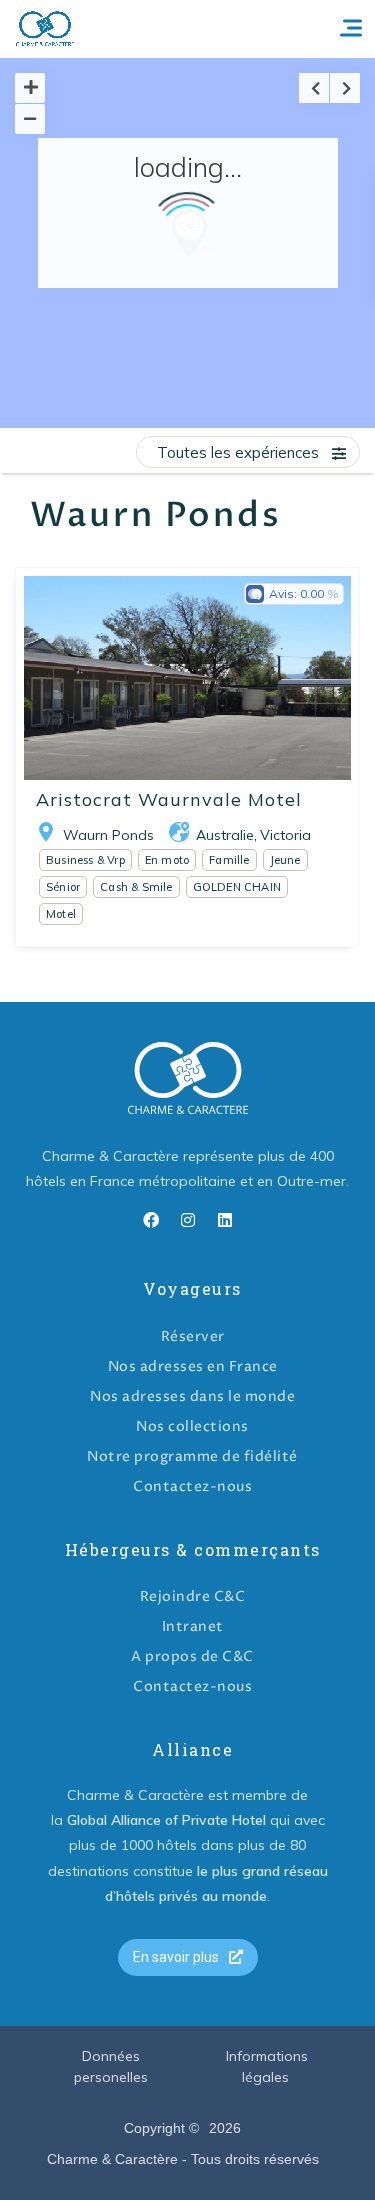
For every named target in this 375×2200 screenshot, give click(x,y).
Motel (61, 914)
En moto (167, 860)
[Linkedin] (225, 1220)
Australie (225, 835)
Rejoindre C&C (193, 1596)
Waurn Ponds (108, 835)
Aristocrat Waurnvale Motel (169, 799)
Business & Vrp (85, 860)
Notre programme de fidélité (192, 1456)
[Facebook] (151, 1220)
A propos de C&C (192, 1656)
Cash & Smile (136, 887)
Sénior (63, 887)
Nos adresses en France (193, 1366)
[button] (188, 1957)
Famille (229, 860)
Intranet (193, 1626)
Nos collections (192, 1426)
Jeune (285, 860)
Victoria (285, 835)
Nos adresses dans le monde (192, 1396)
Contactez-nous (192, 1486)
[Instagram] (188, 1220)
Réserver (193, 1336)
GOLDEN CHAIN (237, 887)
